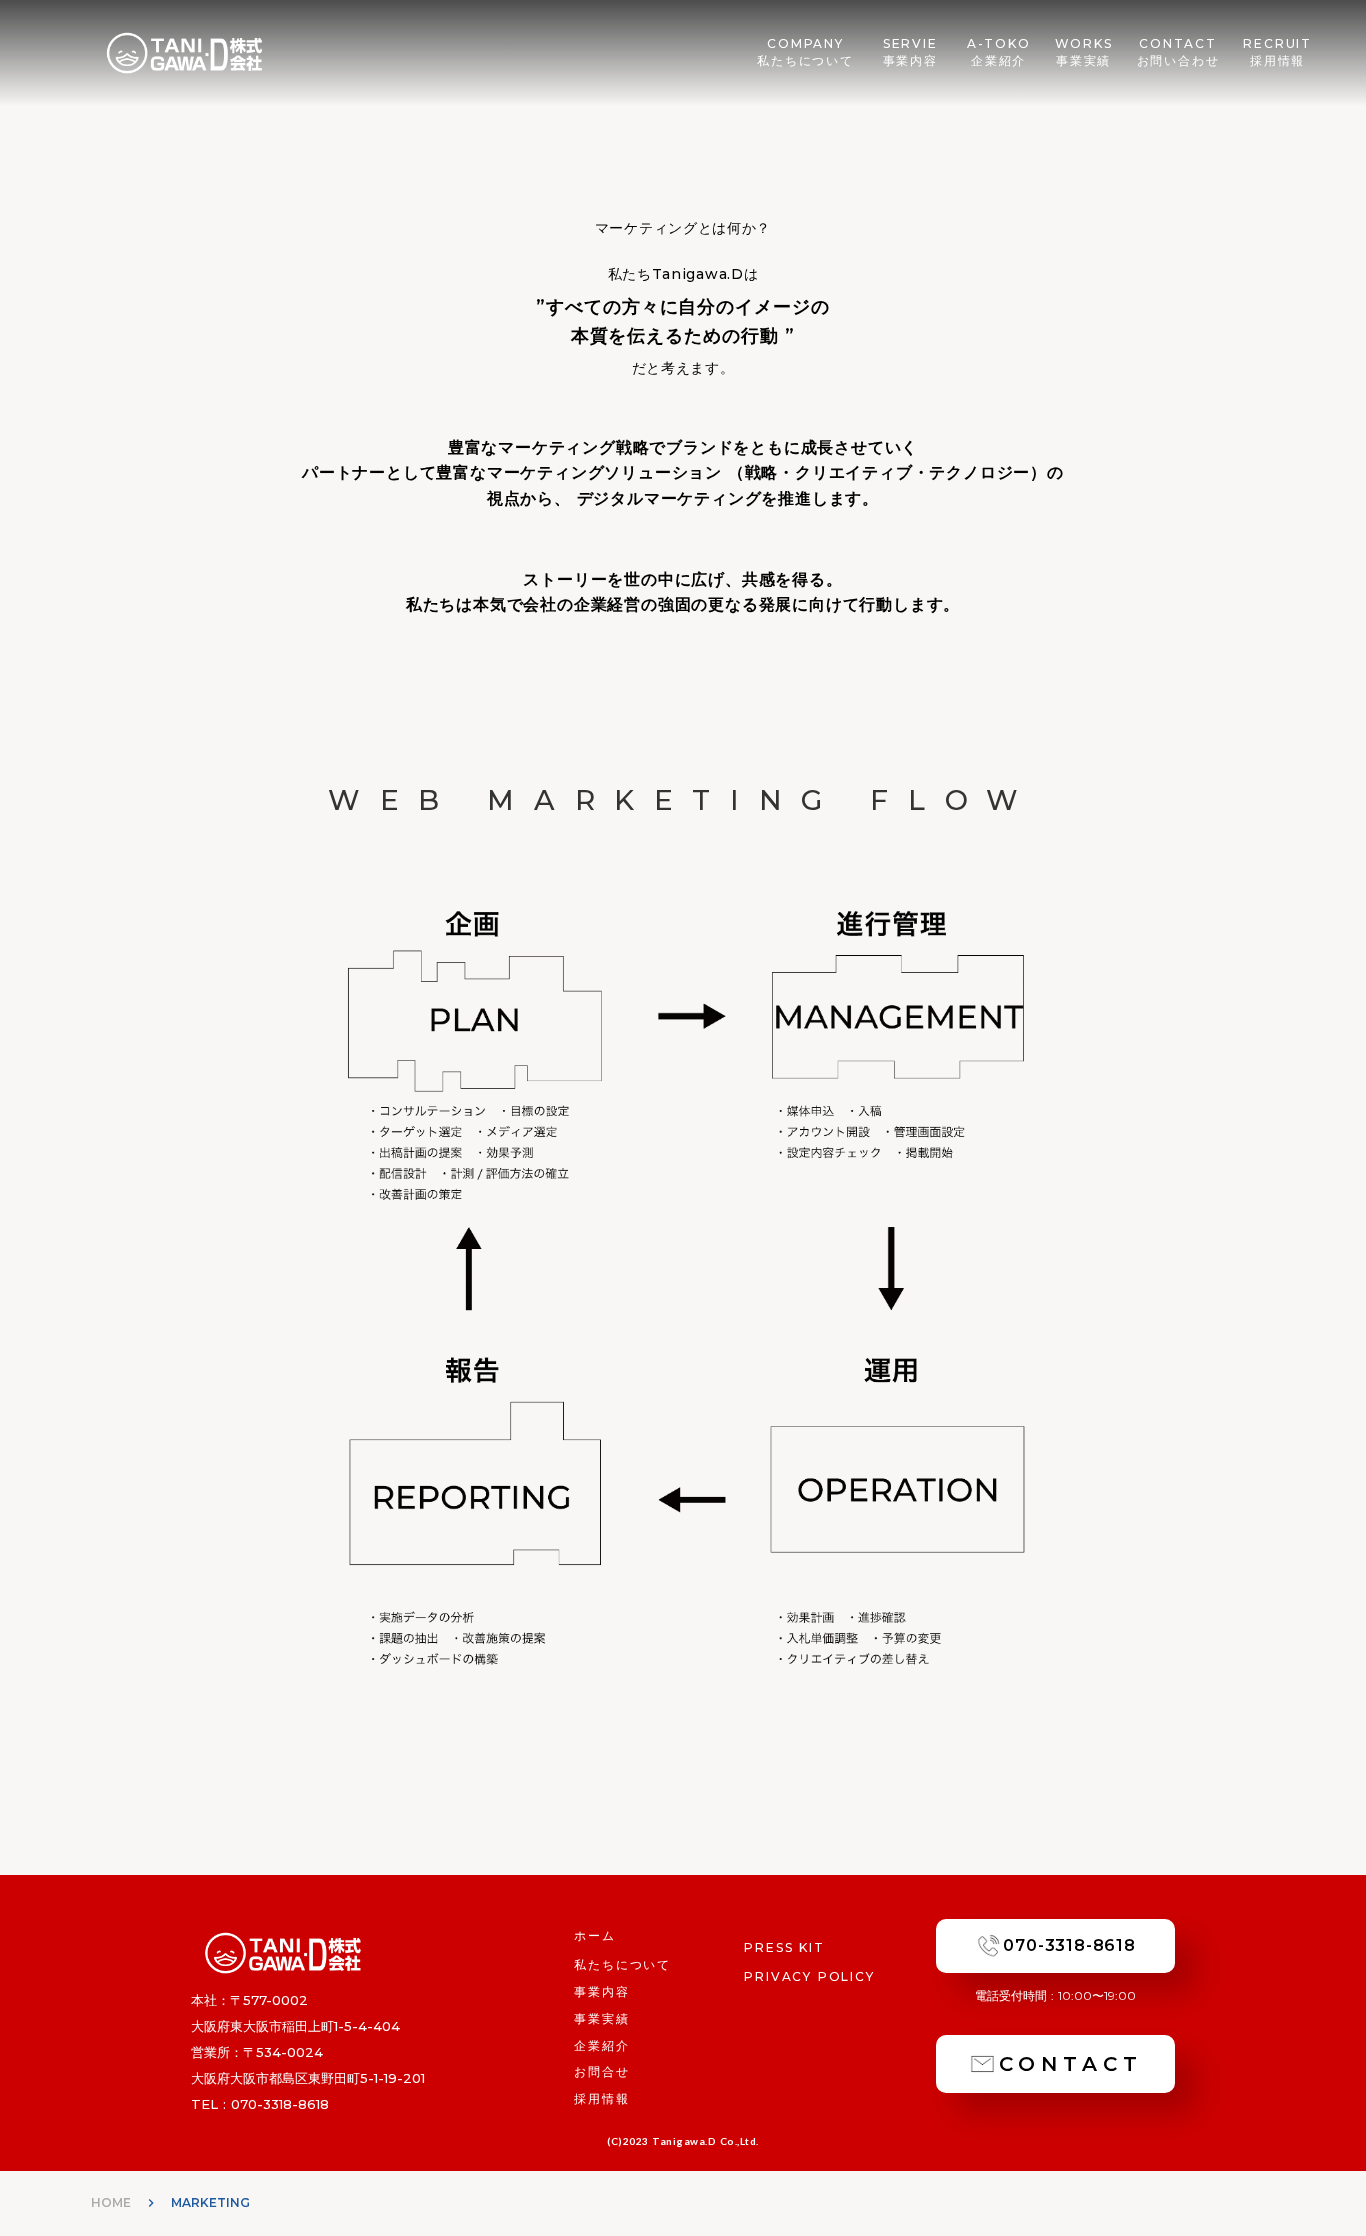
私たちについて (622, 1964)
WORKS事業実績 (1084, 52)
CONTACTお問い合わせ (1178, 52)
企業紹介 (601, 2045)
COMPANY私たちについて (805, 52)
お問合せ (601, 2071)
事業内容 (601, 1991)
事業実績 (601, 2018)
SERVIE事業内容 (910, 52)
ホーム (594, 1935)
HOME (111, 2202)
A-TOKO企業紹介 (999, 52)
